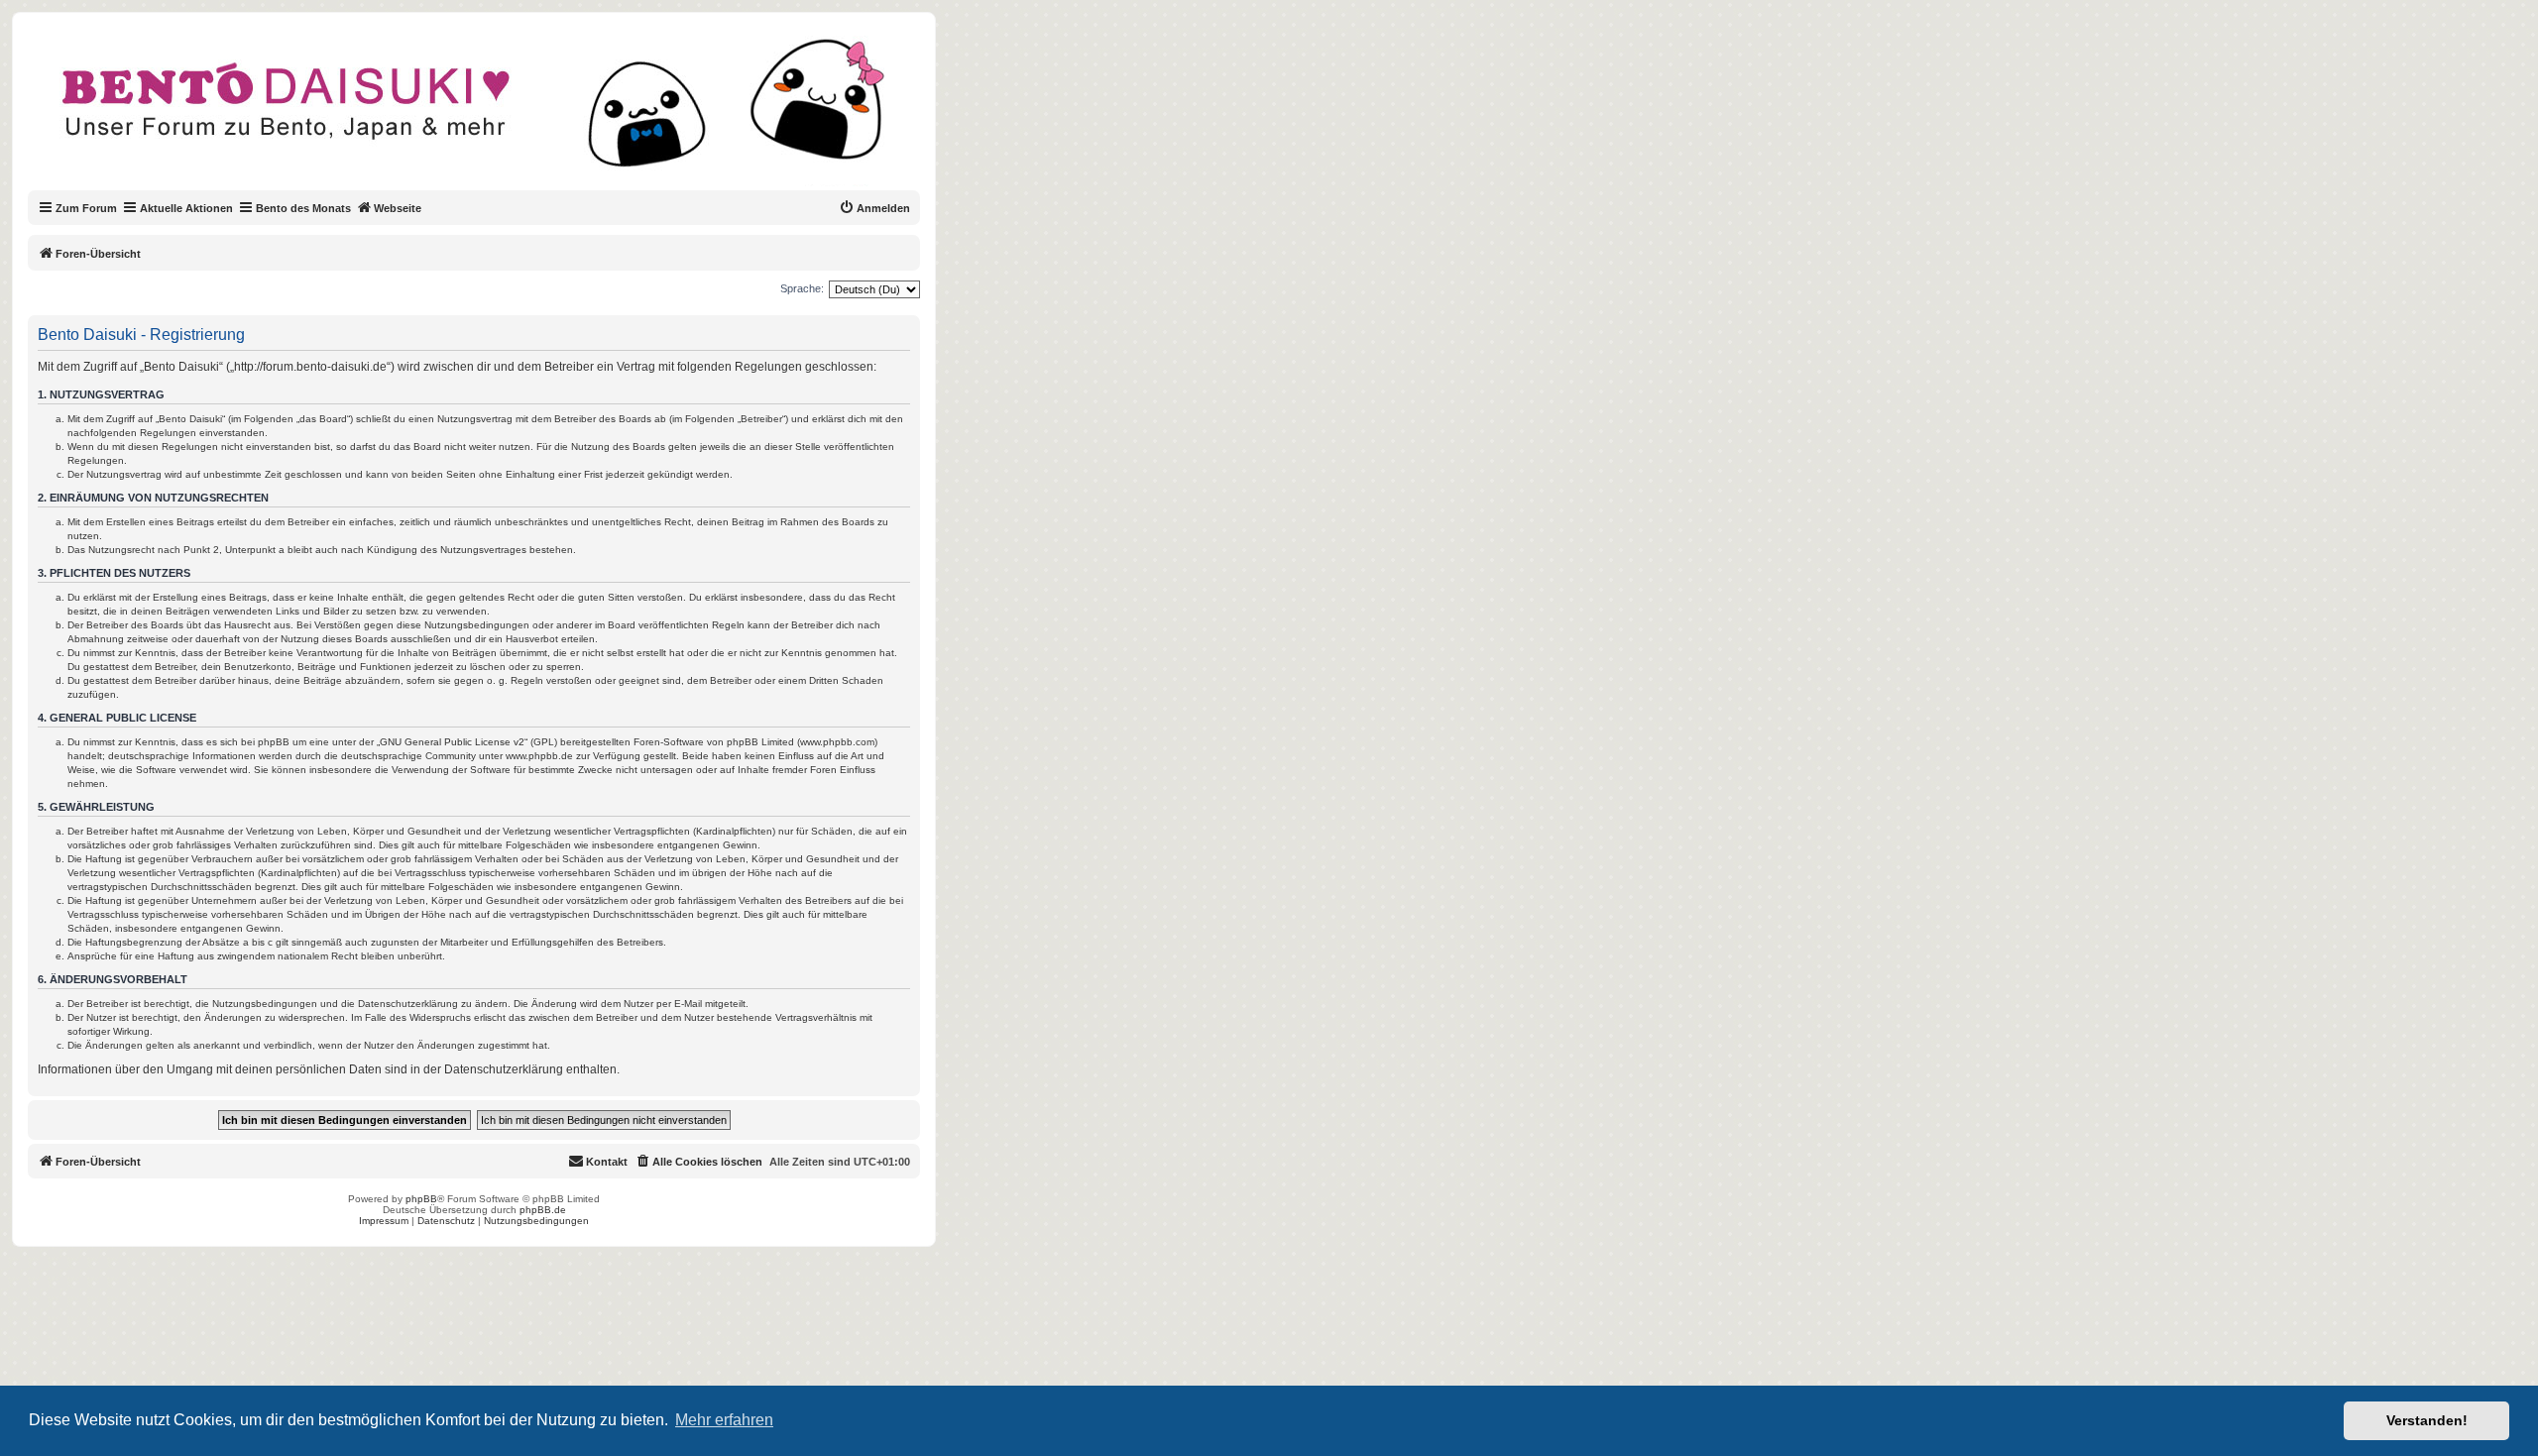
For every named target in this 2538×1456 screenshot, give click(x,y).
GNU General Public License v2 (452, 742)
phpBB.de (543, 1210)
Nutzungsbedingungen (536, 1221)
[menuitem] (874, 208)
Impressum (384, 1221)
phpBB (421, 1199)
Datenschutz (446, 1221)
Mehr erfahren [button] (724, 1420)
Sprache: (802, 288)
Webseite (398, 208)
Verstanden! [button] (2427, 1420)
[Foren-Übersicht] (490, 113)
